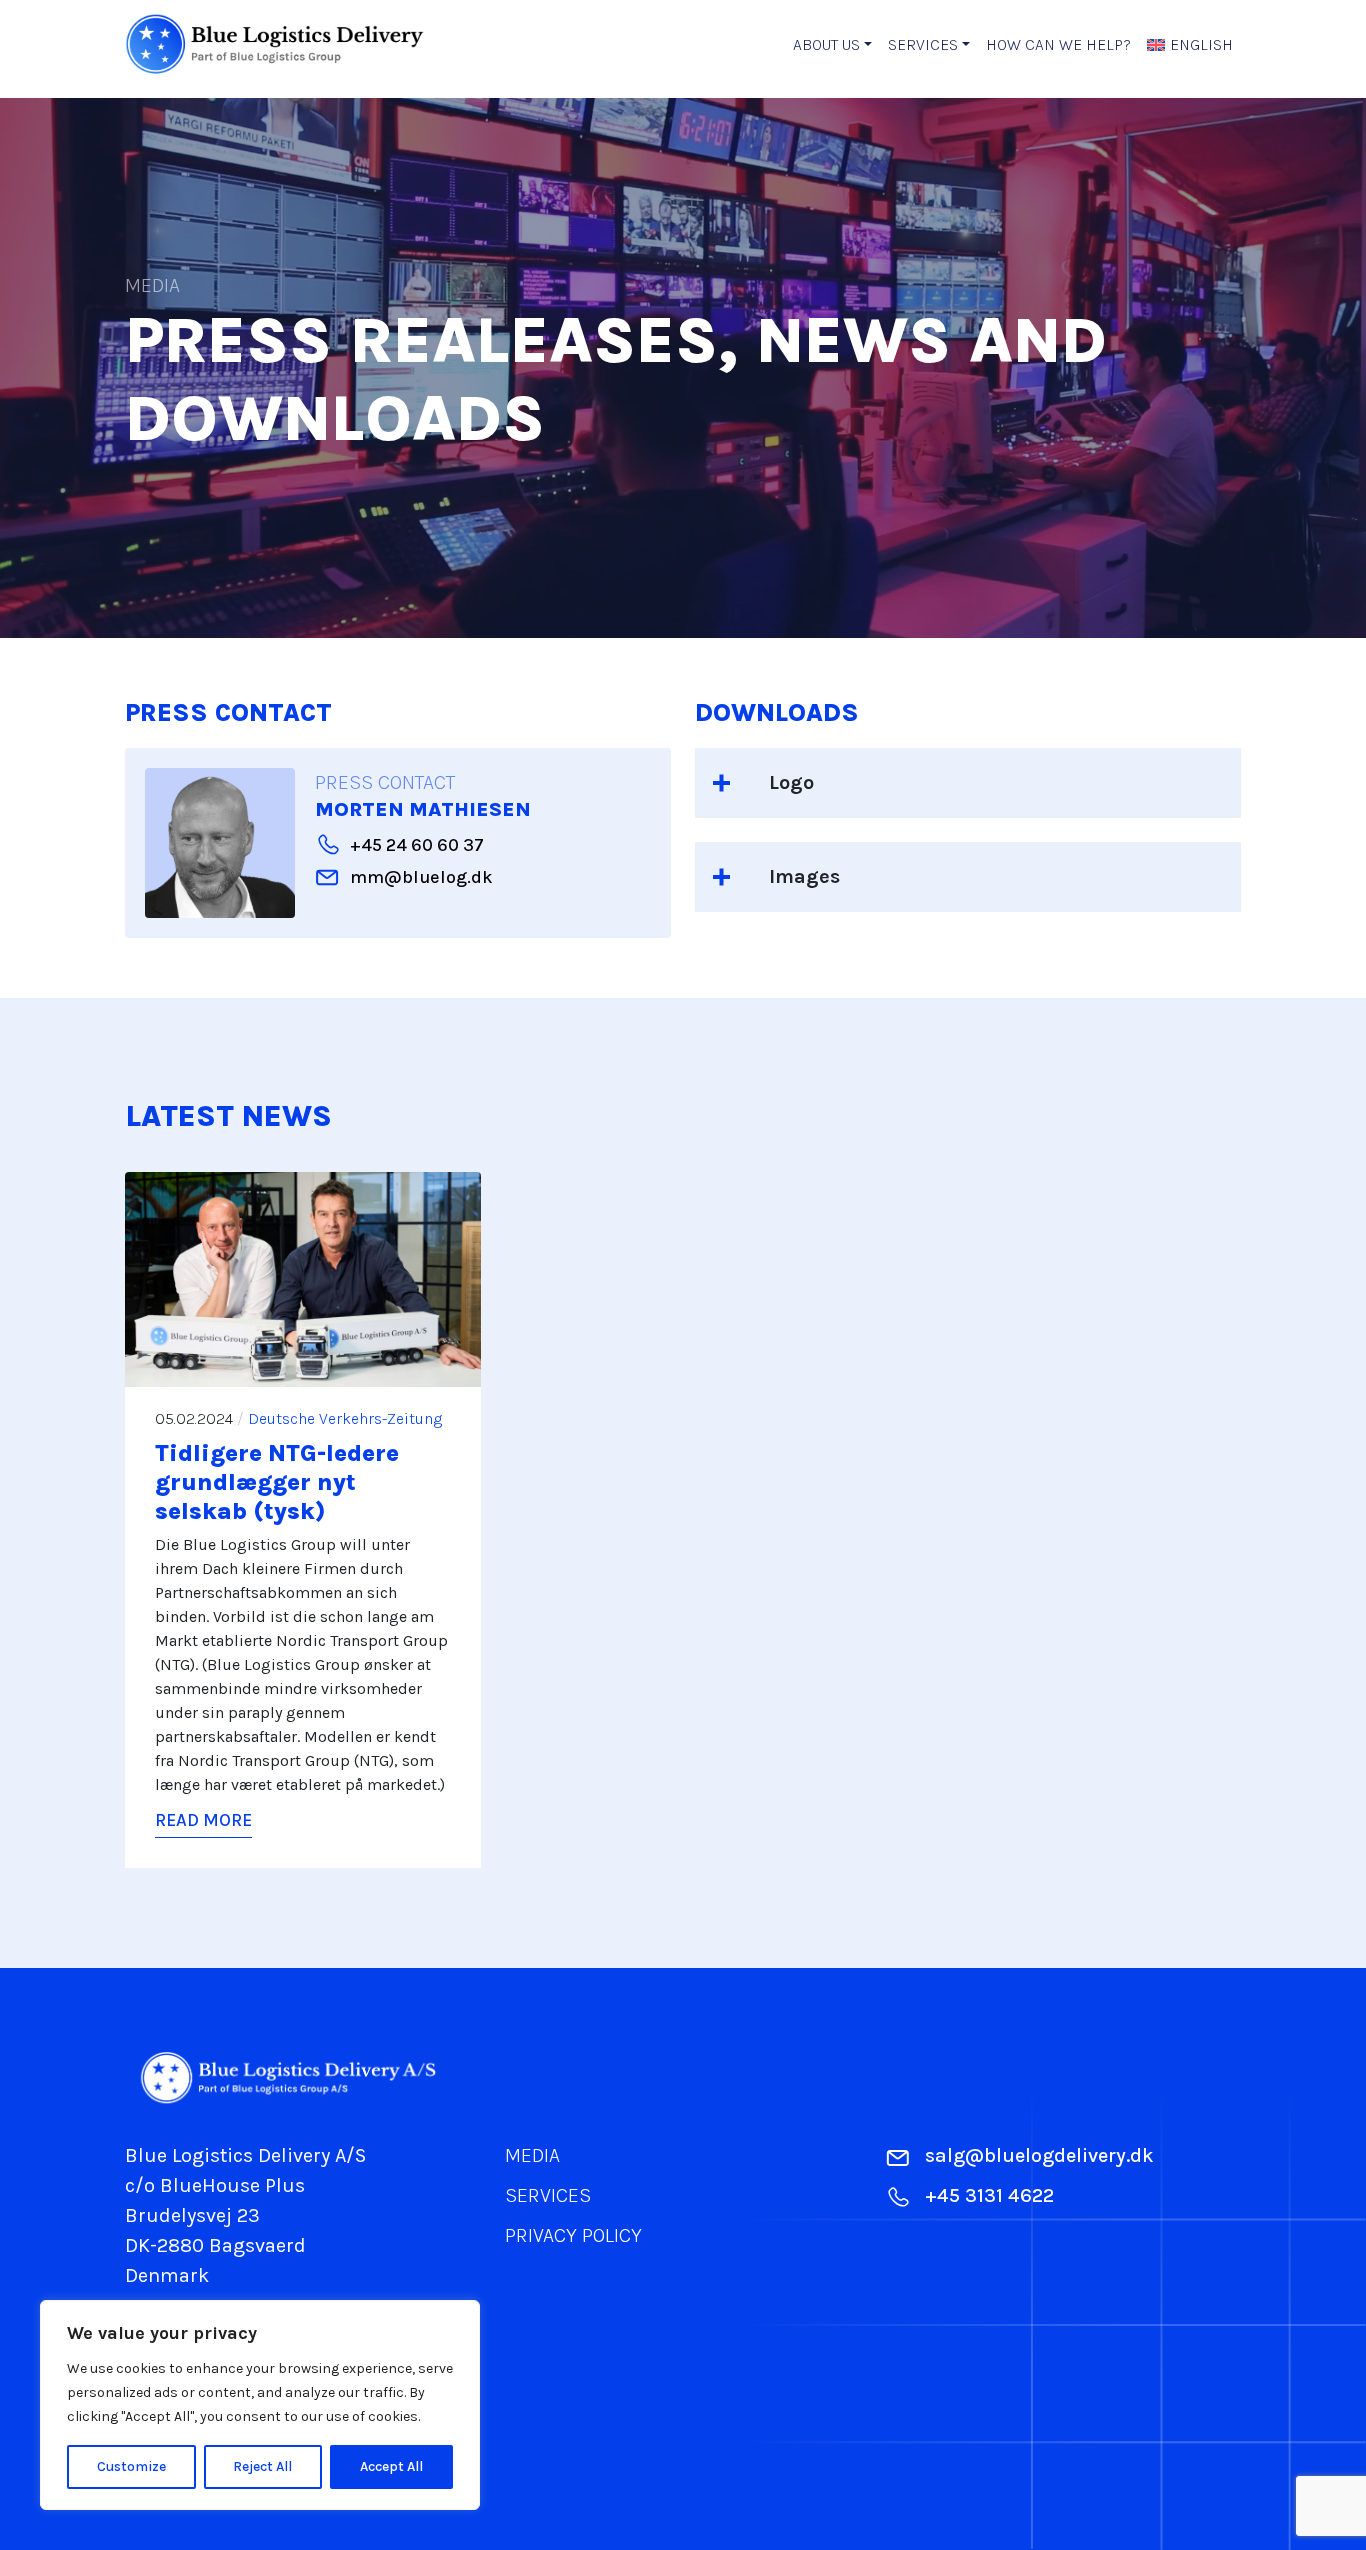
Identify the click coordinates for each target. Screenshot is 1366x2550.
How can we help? (1058, 44)
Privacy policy (573, 2235)
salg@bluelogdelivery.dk (1039, 2155)
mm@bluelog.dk (421, 877)
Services (923, 44)
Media (532, 2155)
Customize (131, 2466)
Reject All (262, 2466)
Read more (203, 1820)
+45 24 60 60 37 (417, 845)
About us (826, 44)
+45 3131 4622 (989, 2195)
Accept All (391, 2466)
